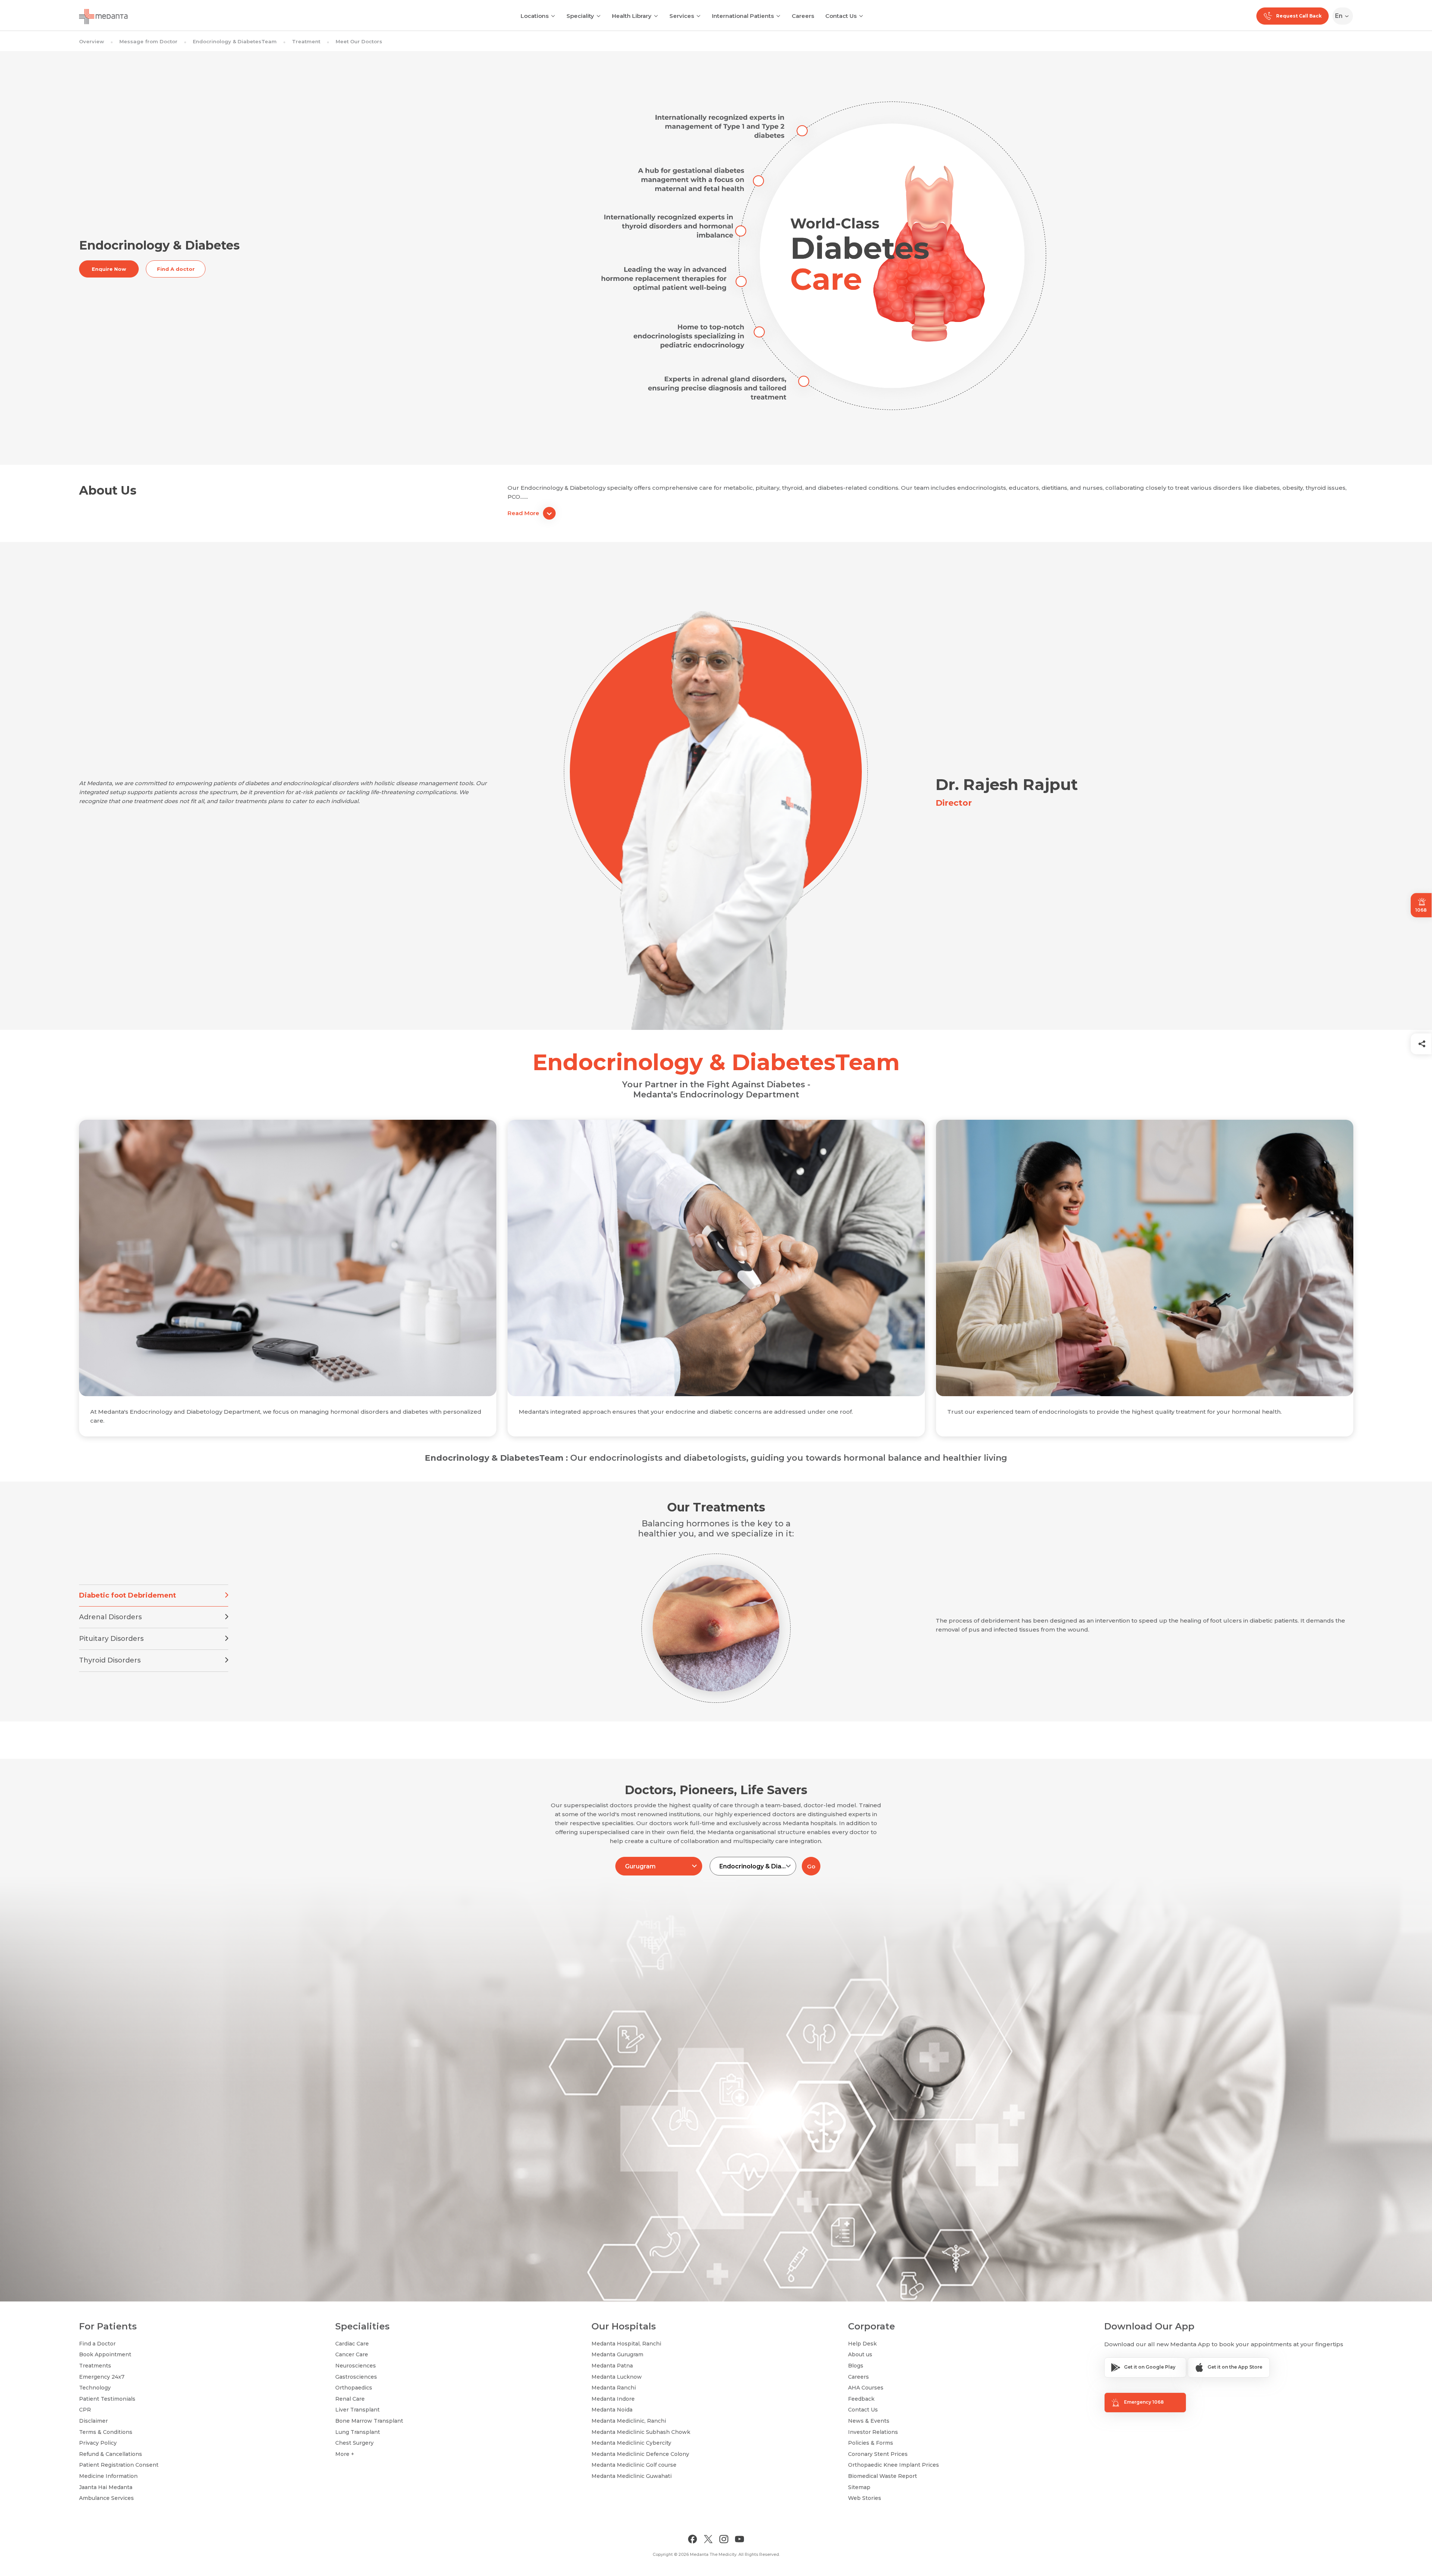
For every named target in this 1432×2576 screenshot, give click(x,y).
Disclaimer (93, 2421)
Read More (523, 513)
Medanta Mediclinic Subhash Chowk (641, 2432)
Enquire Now (109, 269)
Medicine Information (108, 2476)
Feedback (861, 2399)
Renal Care (350, 2399)
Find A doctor (176, 269)
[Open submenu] (599, 15)
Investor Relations (873, 2432)
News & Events (869, 2421)
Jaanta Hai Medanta (106, 2487)
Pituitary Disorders (111, 1639)
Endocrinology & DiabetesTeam (235, 41)
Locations (535, 16)
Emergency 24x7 (102, 2377)
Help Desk (862, 2344)
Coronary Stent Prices (878, 2454)
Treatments (95, 2366)
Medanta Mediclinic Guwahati (632, 2476)
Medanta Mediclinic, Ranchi (629, 2421)
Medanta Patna (612, 2366)
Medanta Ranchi (614, 2388)
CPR (85, 2410)
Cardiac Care (352, 2344)
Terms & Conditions (106, 2432)
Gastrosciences (356, 2377)
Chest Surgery (354, 2443)
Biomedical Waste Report (883, 2476)
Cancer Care (352, 2354)
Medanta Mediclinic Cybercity (631, 2443)
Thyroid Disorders (110, 1660)
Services (682, 16)
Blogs (856, 2366)
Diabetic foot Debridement (128, 1595)
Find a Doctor (97, 2344)
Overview (92, 41)
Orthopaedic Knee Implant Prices (894, 2465)
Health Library (632, 16)
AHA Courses (866, 2388)
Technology (95, 2388)
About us (860, 2354)
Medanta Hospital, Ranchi (626, 2344)
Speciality (580, 16)
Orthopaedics (354, 2388)
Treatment (306, 41)
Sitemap (859, 2487)
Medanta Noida (612, 2410)
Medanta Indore (613, 2399)
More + (345, 2454)
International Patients (743, 16)
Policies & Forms (871, 2443)
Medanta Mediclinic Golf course (634, 2465)
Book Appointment (105, 2354)
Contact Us (841, 16)
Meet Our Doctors (359, 41)
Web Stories (865, 2498)
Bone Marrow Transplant (369, 2421)
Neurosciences (356, 2366)
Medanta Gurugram (617, 2354)
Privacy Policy (98, 2443)
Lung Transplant (358, 2432)
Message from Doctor (148, 41)
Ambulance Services (106, 2498)
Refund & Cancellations (111, 2454)
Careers (803, 16)
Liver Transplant (357, 2410)
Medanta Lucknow (617, 2377)
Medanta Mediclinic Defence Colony (640, 2454)
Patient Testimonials (107, 2399)
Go (811, 1866)
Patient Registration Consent (119, 2465)
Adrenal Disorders (110, 1617)
